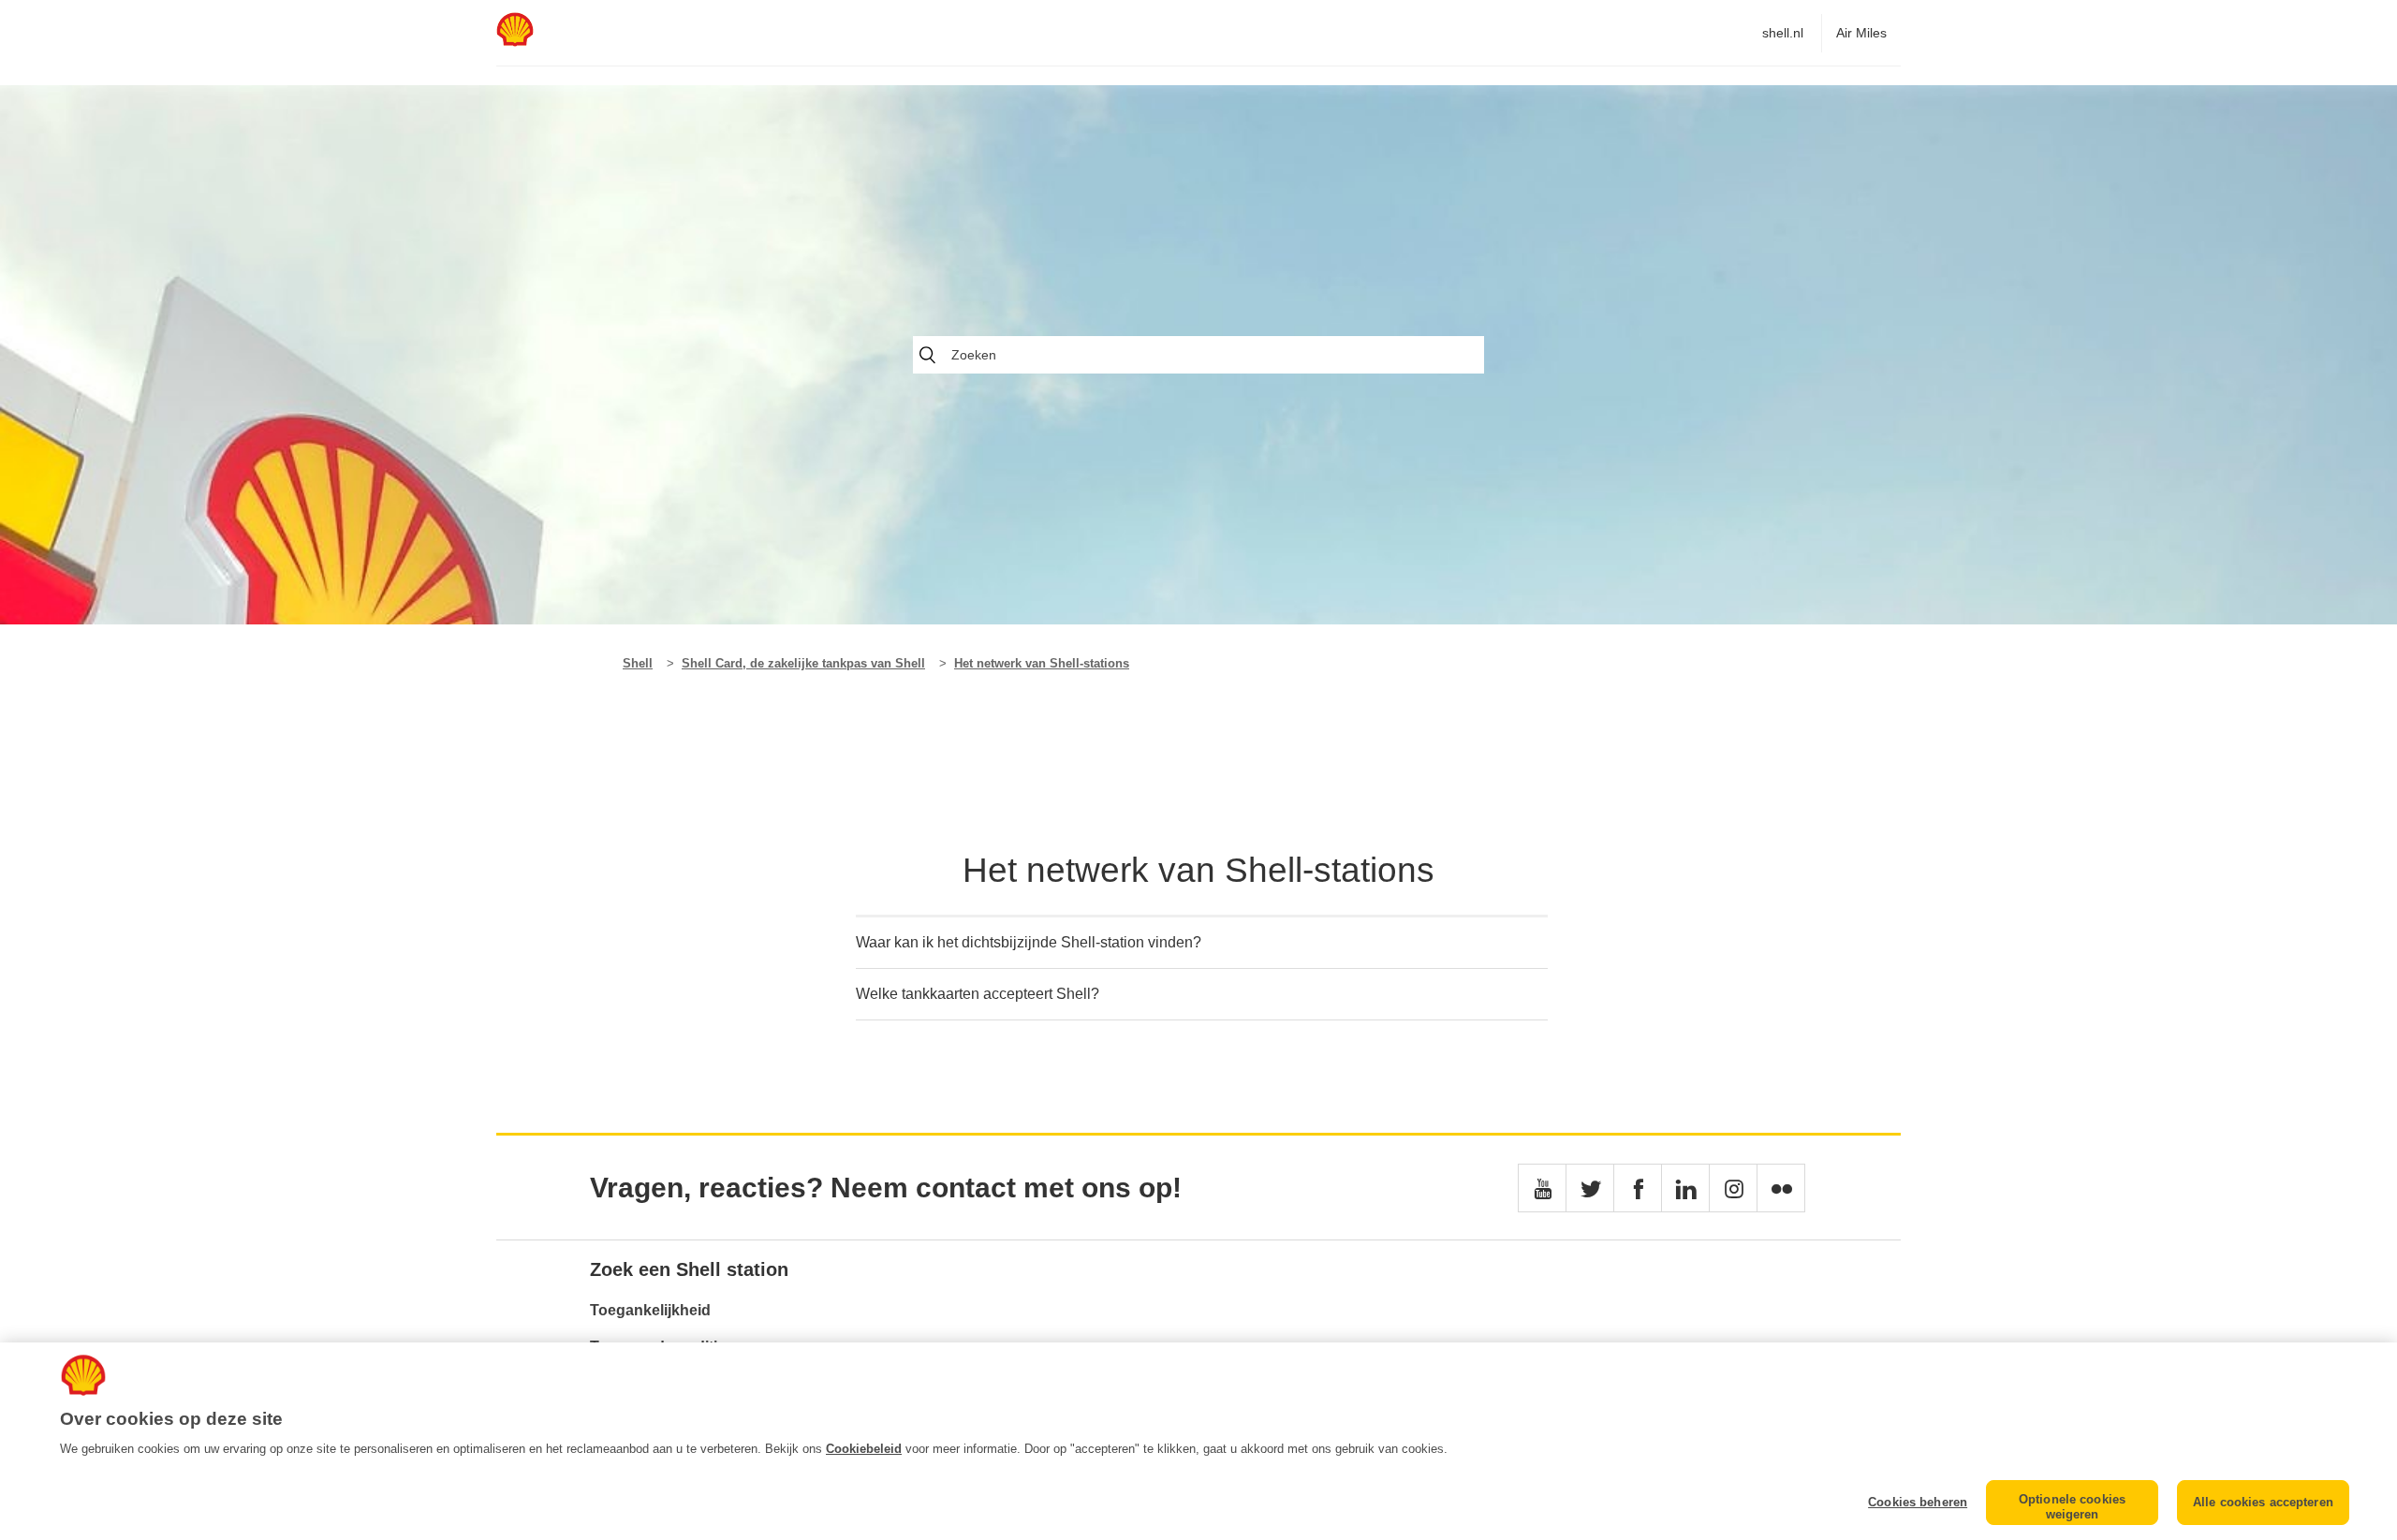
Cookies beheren (1918, 1502)
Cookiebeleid (864, 1449)
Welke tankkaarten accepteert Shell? (978, 994)
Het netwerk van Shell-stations (1042, 663)
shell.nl (1783, 33)
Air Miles (1861, 33)
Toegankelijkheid (650, 1310)
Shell (638, 663)
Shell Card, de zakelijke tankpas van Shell (803, 663)
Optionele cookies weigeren (2072, 1507)
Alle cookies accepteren (2263, 1502)
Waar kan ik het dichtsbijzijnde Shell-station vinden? (1029, 942)
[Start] (515, 42)
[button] (1542, 1188)
